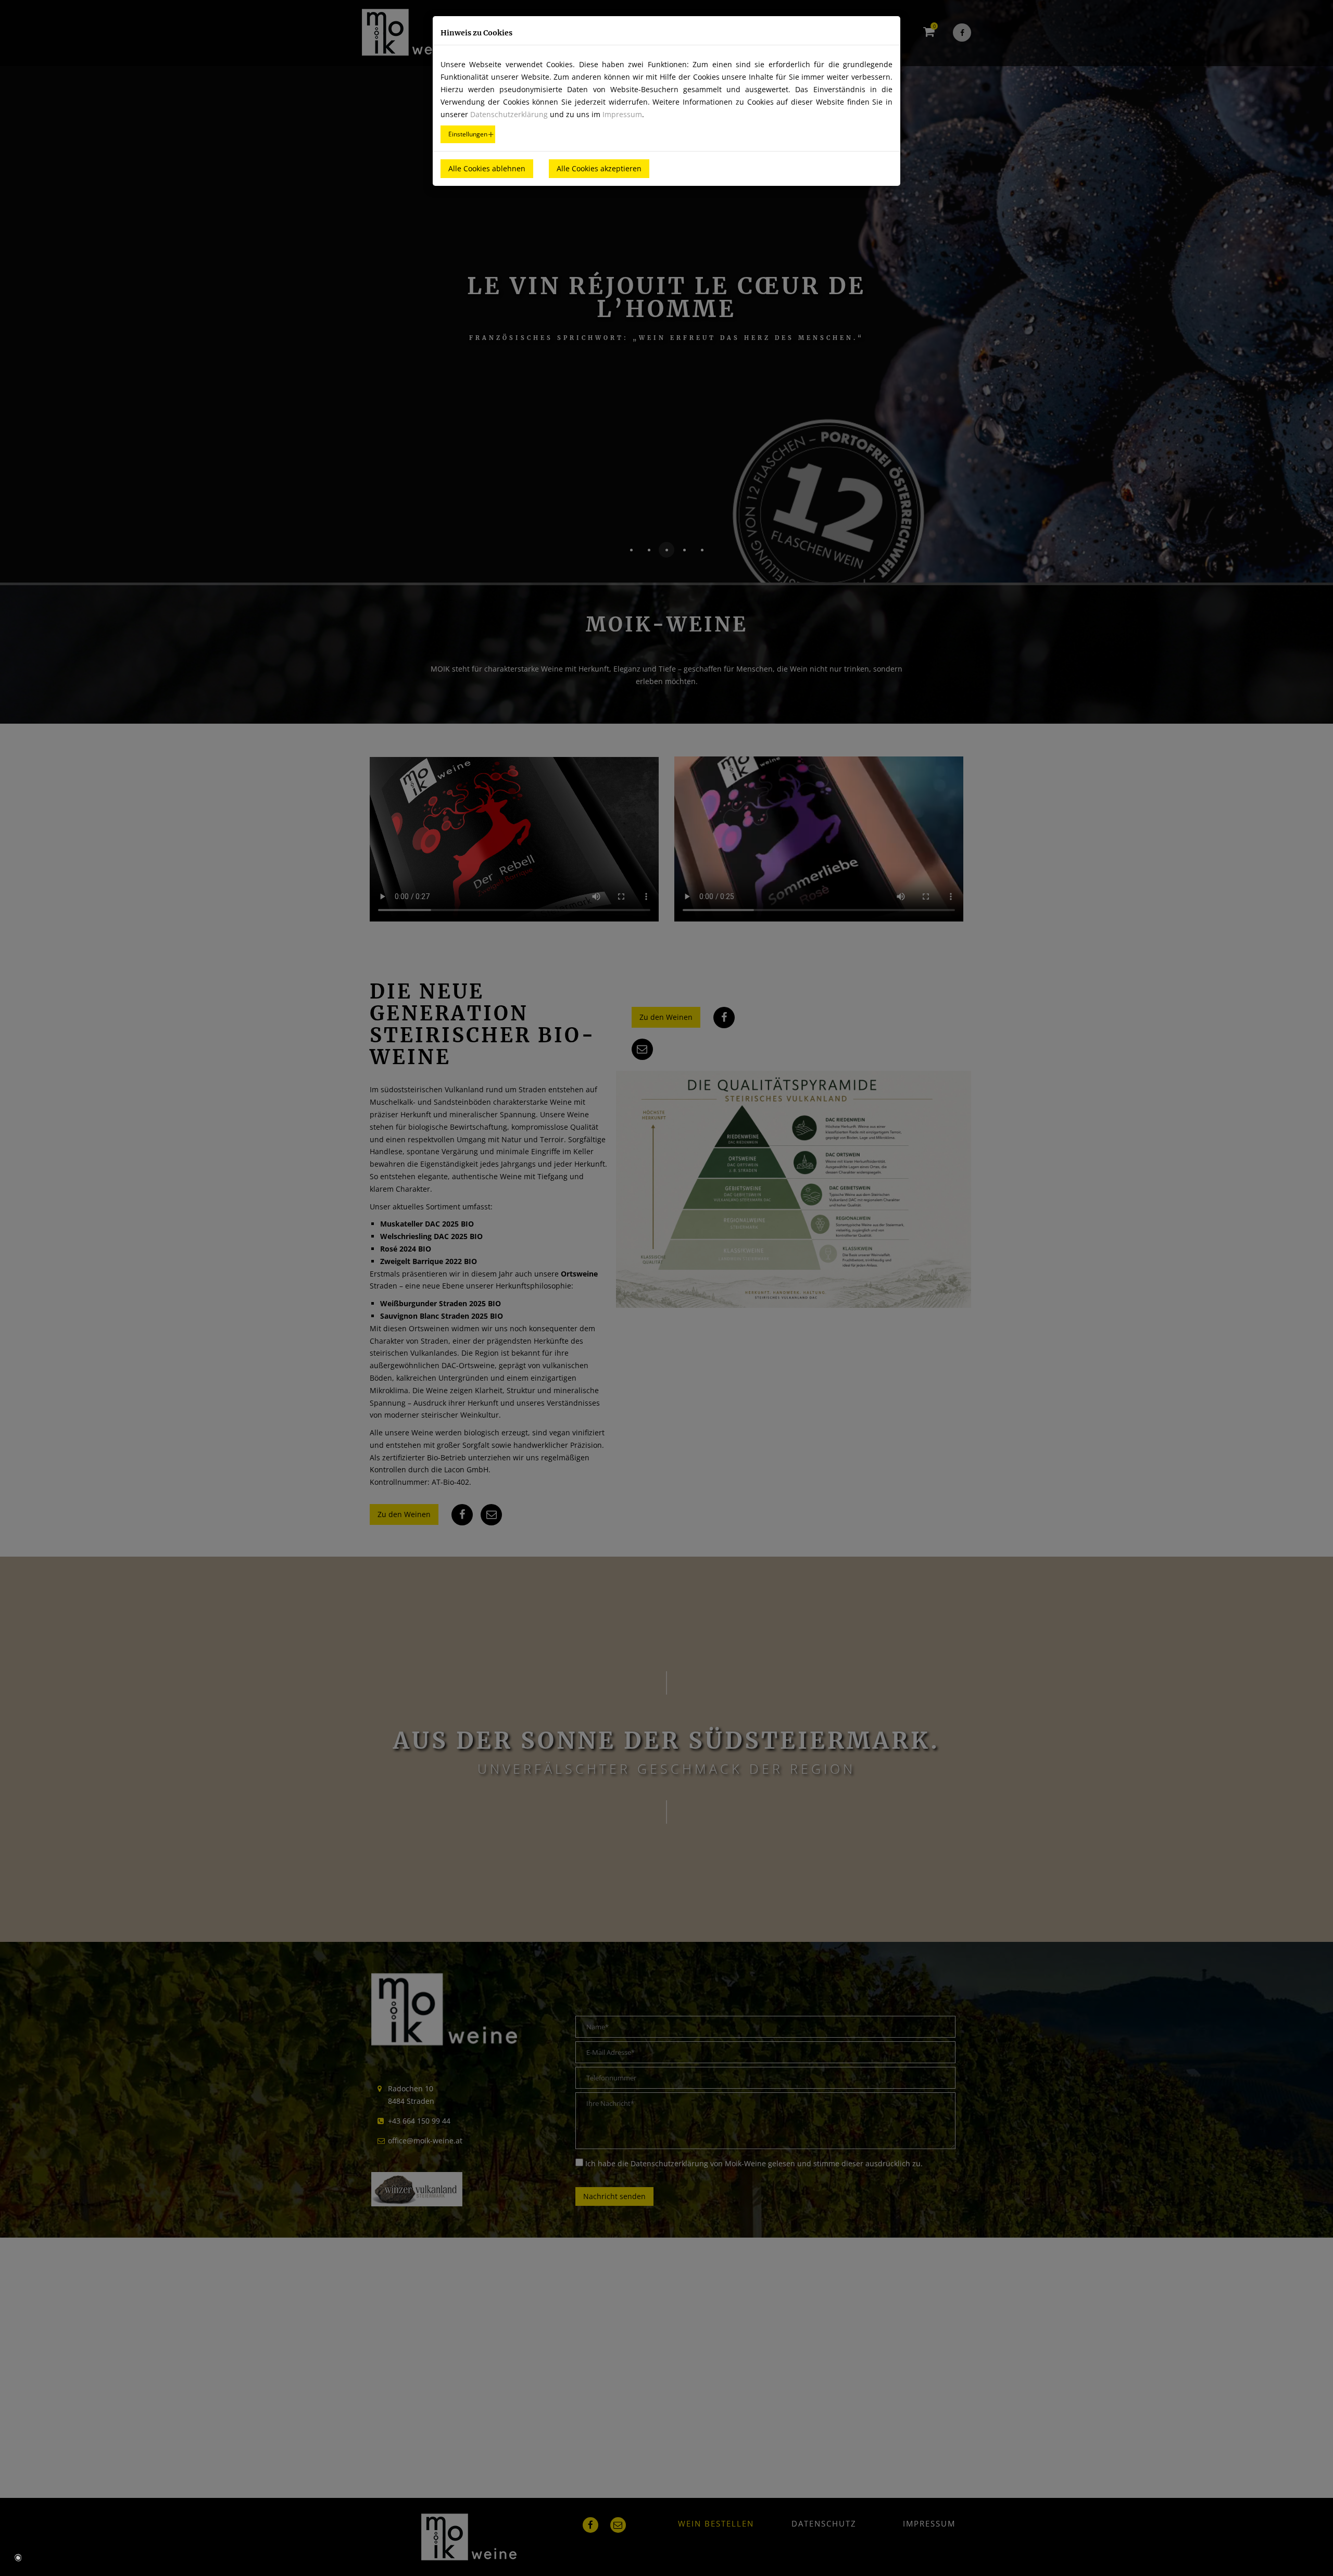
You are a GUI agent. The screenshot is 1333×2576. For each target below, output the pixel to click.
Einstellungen (468, 134)
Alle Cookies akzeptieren (599, 168)
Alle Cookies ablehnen (487, 168)
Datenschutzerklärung (509, 114)
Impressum (622, 114)
